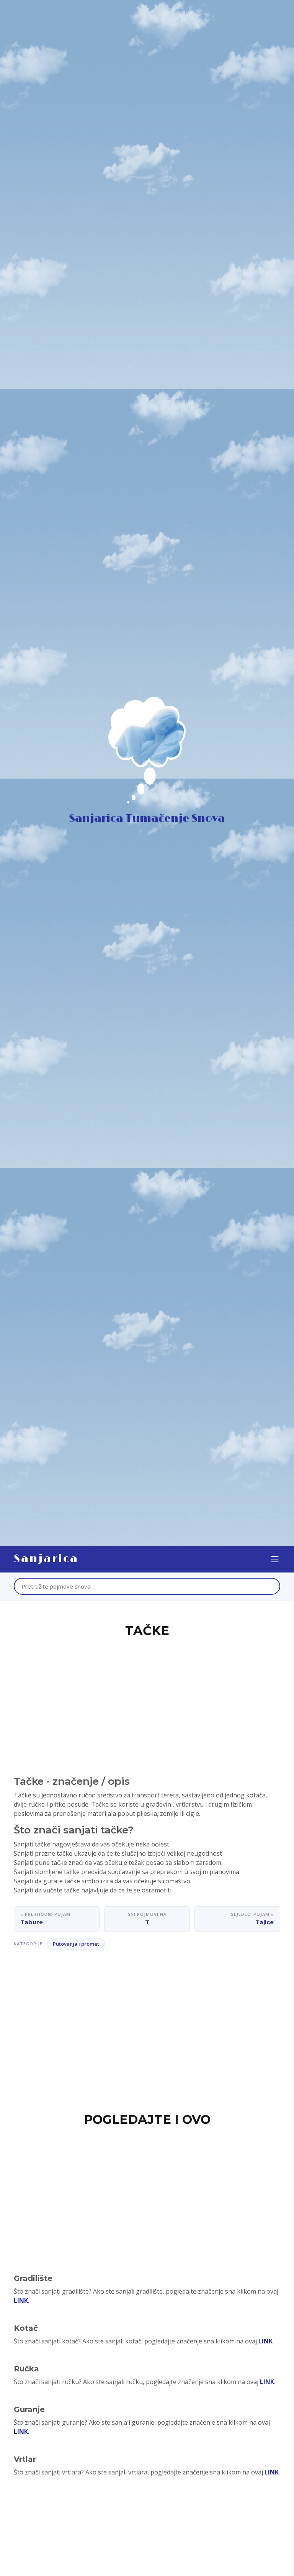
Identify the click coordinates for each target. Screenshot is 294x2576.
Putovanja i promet (76, 1944)
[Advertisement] (147, 1697)
